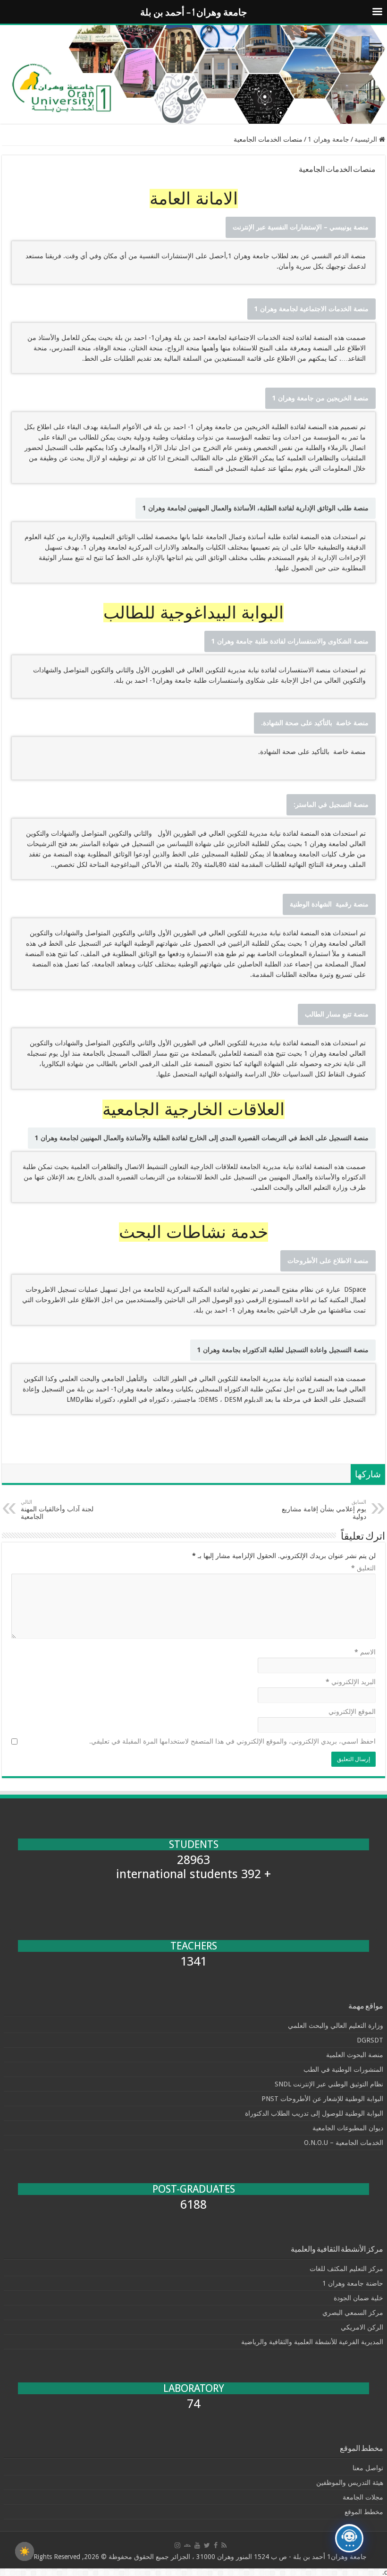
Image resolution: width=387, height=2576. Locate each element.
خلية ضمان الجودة (358, 2298)
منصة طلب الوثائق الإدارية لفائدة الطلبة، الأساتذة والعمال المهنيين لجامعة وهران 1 (256, 508)
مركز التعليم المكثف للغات (346, 2269)
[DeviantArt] (187, 2545)
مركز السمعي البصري (353, 2313)
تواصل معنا (368, 2468)
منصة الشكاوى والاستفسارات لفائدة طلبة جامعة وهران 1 (290, 641)
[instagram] (177, 2545)
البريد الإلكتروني (351, 1682)
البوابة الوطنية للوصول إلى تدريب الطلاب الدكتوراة (314, 2113)
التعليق (363, 1568)
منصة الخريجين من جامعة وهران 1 (320, 398)
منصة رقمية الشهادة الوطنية (329, 904)
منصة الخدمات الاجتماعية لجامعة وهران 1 (311, 309)
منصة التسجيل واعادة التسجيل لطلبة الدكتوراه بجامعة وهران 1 (283, 1350)
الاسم (365, 1652)
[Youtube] (197, 2545)
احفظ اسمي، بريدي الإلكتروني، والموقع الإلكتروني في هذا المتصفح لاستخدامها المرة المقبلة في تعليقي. (232, 1741)
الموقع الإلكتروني (352, 1712)
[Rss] (224, 2545)
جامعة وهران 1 (328, 139)
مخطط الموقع (364, 2512)
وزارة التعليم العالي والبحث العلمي (336, 2025)
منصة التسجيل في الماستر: (331, 805)
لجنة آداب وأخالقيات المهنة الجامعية (57, 1510)
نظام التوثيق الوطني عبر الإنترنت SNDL (329, 2084)
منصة (301, 227)
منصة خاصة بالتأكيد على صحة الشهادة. (315, 723)
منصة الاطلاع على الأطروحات (328, 1261)
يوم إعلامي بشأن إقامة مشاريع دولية (324, 1510)
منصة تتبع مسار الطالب (337, 1014)
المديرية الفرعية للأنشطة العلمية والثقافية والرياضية (312, 2342)
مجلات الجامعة (363, 2497)
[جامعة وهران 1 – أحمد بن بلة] (193, 74)
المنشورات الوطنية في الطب (343, 2069)
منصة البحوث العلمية (355, 2055)
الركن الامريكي (362, 2327)
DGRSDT (370, 2040)
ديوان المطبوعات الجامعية (348, 2128)
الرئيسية (367, 139)
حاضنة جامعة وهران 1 (353, 2283)
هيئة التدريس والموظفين (350, 2483)
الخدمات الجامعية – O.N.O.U (344, 2143)
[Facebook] (216, 2545)
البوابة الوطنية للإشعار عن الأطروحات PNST (322, 2099)
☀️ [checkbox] (25, 2551)
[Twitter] (207, 2545)
